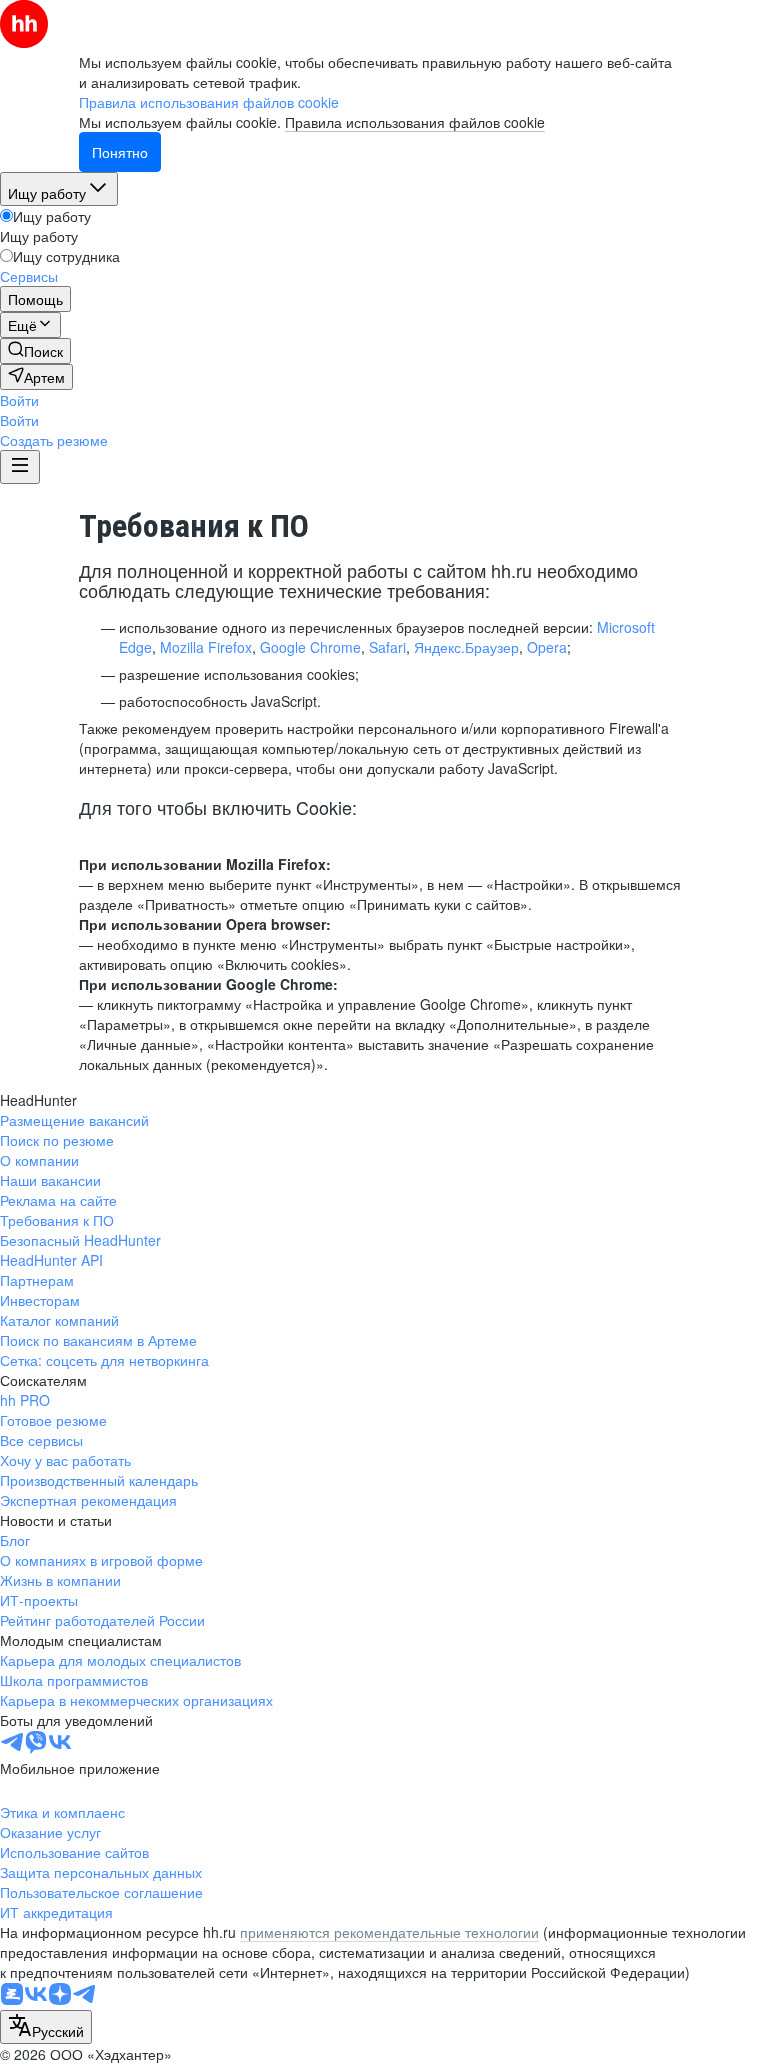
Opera (547, 647)
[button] (19, 400)
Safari (387, 647)
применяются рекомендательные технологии (389, 1932)
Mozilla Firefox (206, 647)
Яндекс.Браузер (466, 647)
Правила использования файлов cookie (415, 122)
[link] (35, 351)
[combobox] (46, 2027)
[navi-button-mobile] (20, 467)
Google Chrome (310, 647)
